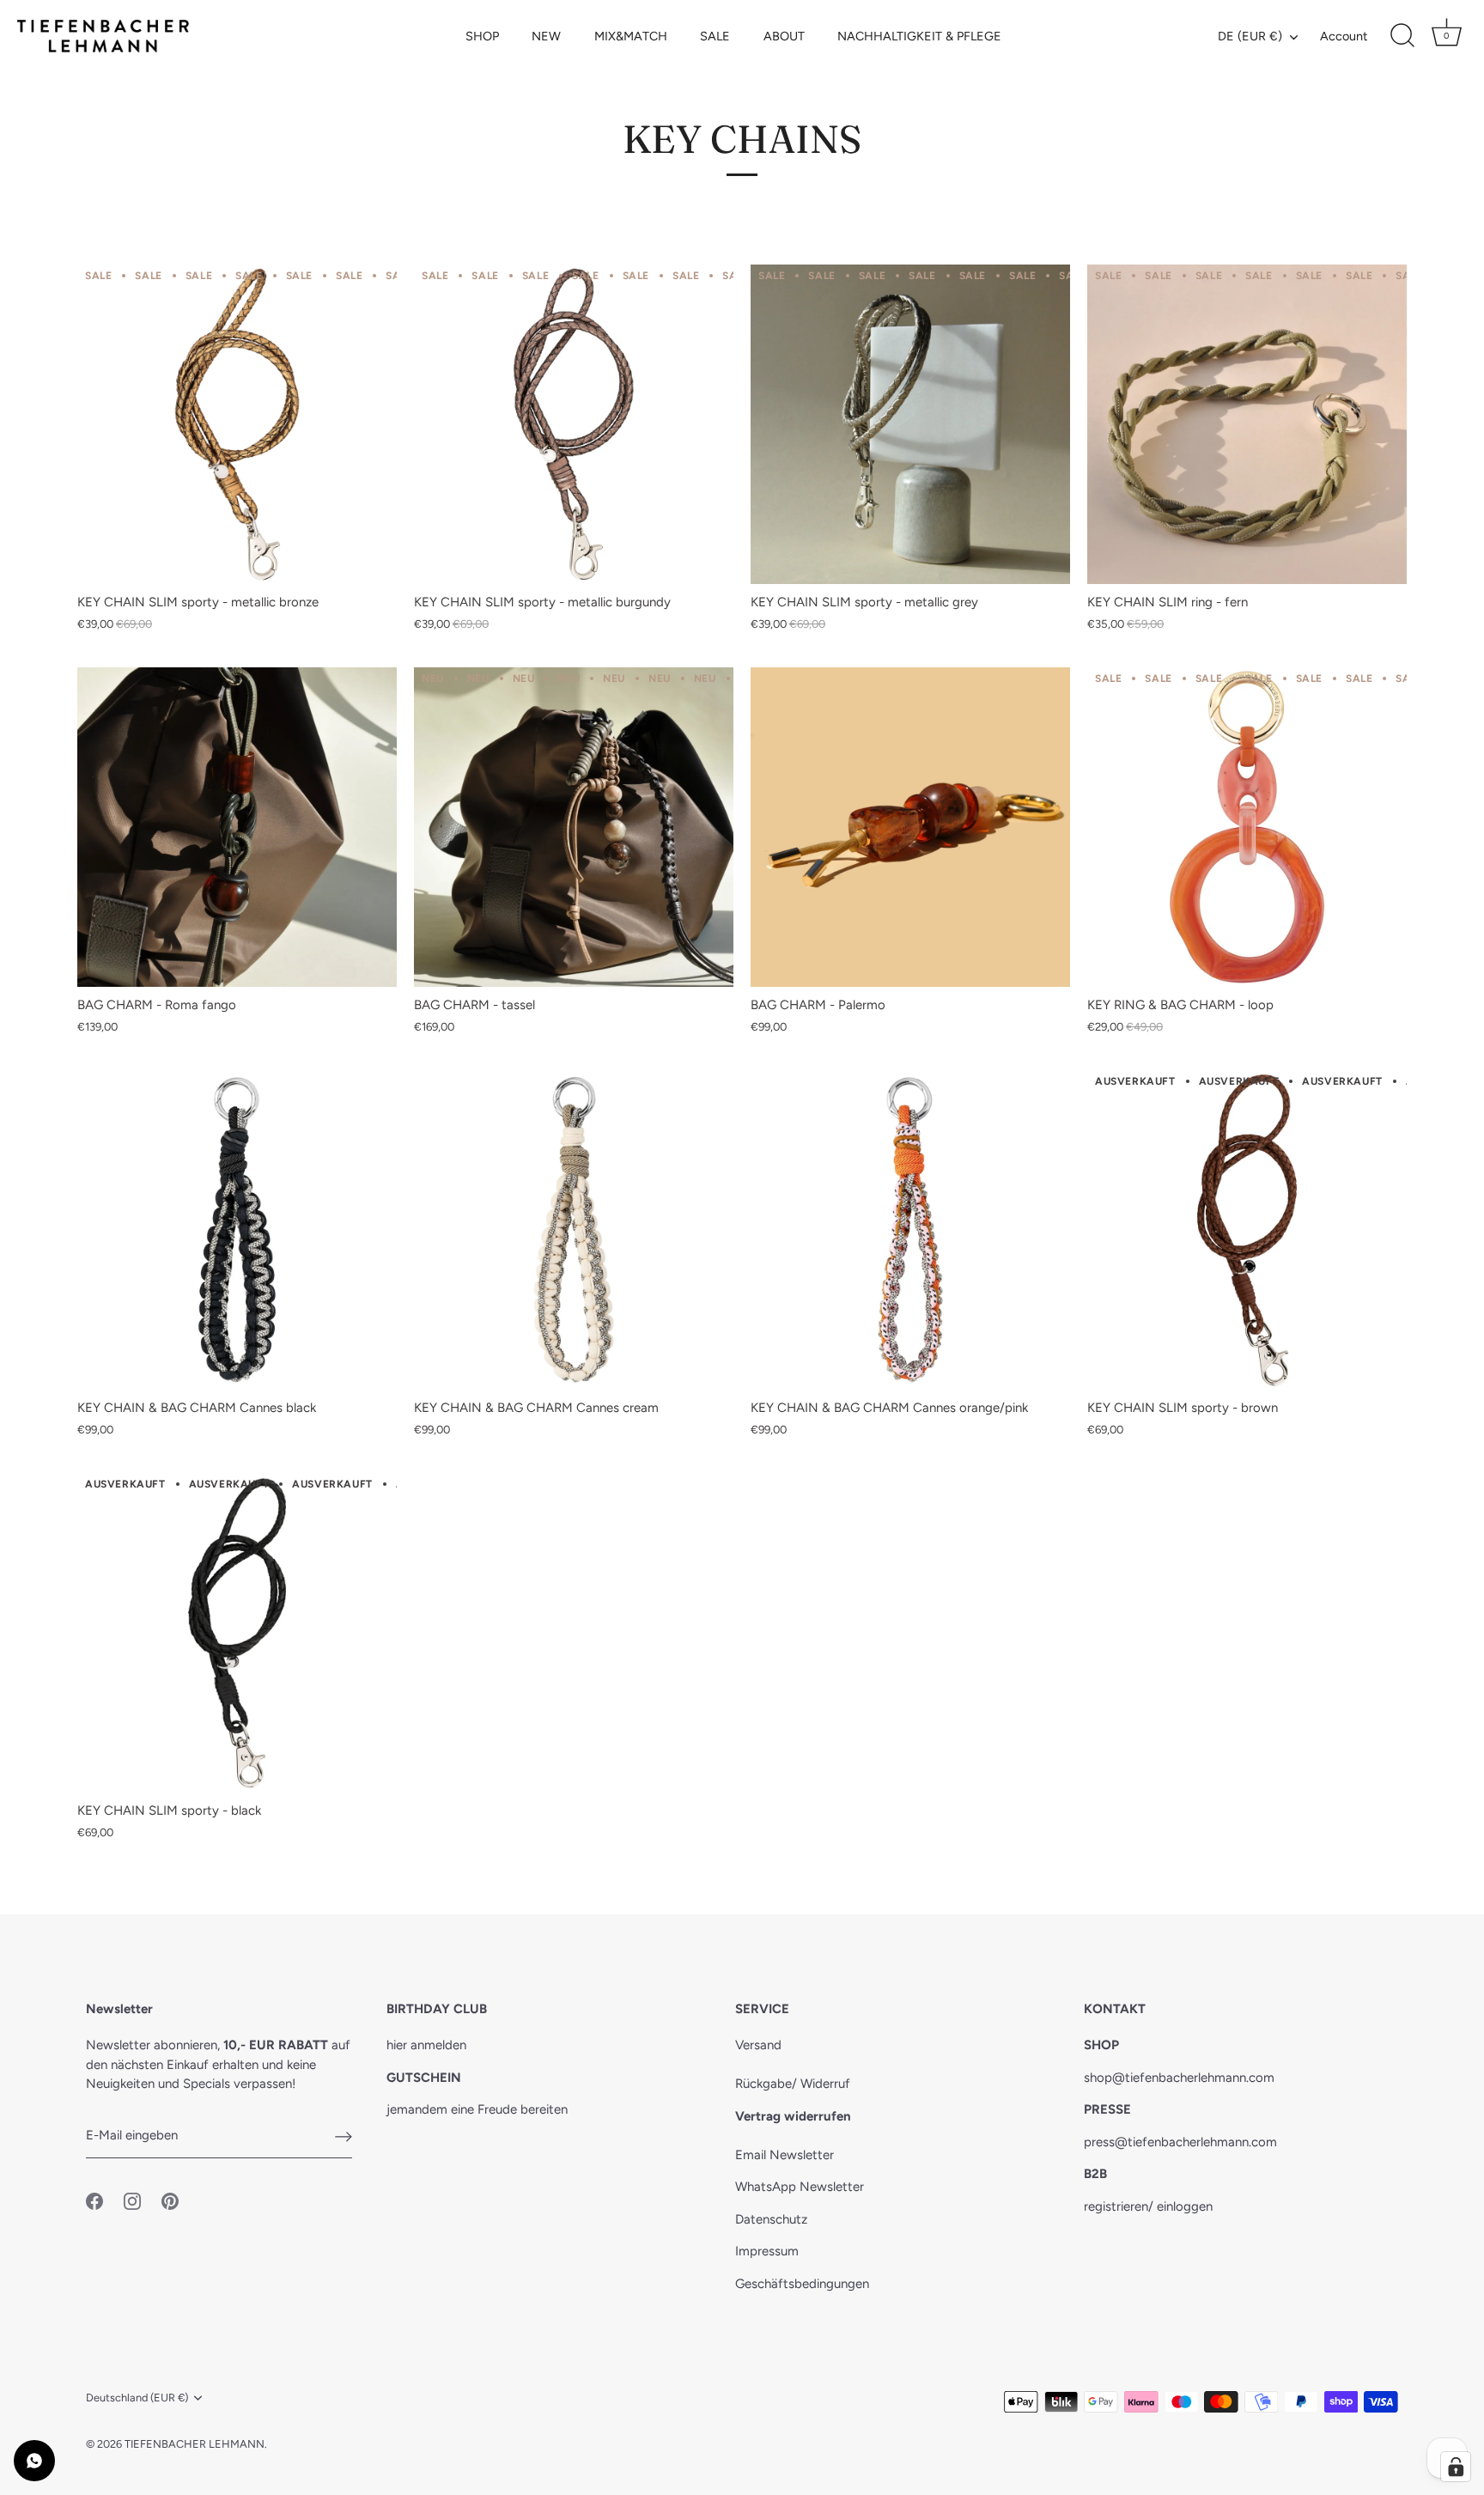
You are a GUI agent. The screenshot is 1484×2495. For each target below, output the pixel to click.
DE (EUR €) (1250, 36)
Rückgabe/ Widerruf (793, 2084)
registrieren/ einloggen (1148, 2206)
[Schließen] (914, 1104)
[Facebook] (709, 1370)
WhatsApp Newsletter (800, 2187)
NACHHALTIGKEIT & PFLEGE (919, 36)
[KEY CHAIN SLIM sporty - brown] (1247, 1230)
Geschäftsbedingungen (802, 2284)
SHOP (482, 36)
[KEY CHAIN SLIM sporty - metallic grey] (910, 424)
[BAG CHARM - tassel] (574, 827)
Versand (758, 2045)
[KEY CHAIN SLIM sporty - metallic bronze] (237, 424)
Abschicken (742, 1317)
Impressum (767, 2251)
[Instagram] (742, 1370)
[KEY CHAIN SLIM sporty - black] (237, 1633)
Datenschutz (771, 2219)
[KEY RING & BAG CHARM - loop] (1247, 827)
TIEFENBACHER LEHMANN (195, 2444)
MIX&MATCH (631, 36)
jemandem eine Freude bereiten (477, 2109)
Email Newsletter (785, 2155)
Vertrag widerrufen (793, 2116)
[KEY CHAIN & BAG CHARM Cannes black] (237, 1230)
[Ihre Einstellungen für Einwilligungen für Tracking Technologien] (1456, 2467)
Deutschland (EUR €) (137, 2398)
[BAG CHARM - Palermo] (910, 827)
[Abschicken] (344, 2136)
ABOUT (784, 36)
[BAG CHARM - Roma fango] (237, 827)
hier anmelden (426, 2045)
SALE (715, 36)
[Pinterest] (775, 1370)
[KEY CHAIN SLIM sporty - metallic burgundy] (574, 424)
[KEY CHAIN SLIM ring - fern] (1247, 424)
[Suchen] (1402, 36)
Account (1344, 36)
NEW (546, 36)
